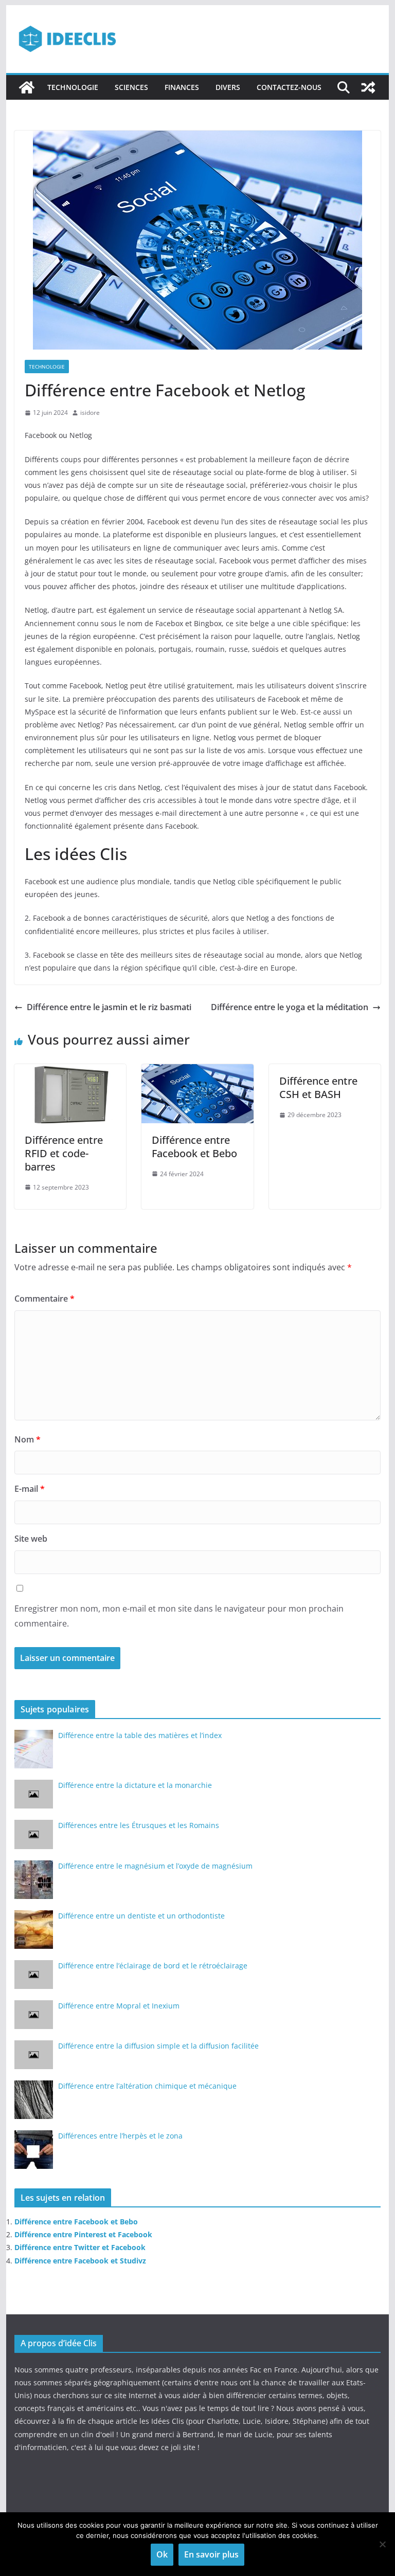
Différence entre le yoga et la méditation (290, 1007)
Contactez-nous (289, 87)
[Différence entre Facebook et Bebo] (197, 1071)
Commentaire (44, 1299)
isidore (90, 413)
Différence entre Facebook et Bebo (194, 1147)
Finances (182, 87)
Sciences (131, 87)
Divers (228, 87)
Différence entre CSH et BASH (318, 1088)
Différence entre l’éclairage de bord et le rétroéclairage (153, 1966)
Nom (28, 1439)
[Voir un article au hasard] (368, 87)
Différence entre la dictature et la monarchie (135, 1785)
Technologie (73, 87)
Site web (31, 1539)
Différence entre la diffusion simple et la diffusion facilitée (158, 2046)
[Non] (382, 2544)
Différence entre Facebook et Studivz (80, 2261)
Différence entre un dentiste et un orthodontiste (141, 1916)
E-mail (30, 1489)
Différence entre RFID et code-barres (64, 1153)
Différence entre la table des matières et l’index (140, 1735)
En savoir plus (211, 2554)
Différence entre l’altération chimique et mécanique (147, 2086)
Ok (162, 2554)
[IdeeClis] (27, 87)
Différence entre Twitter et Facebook (80, 2247)
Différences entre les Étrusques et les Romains (139, 1825)
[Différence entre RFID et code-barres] (70, 1071)
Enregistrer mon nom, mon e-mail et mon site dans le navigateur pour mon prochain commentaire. (179, 1616)
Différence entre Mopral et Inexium (119, 2006)
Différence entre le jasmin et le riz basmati (109, 1007)
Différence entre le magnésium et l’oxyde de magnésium (155, 1866)
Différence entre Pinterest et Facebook (83, 2234)
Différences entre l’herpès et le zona (120, 2136)
